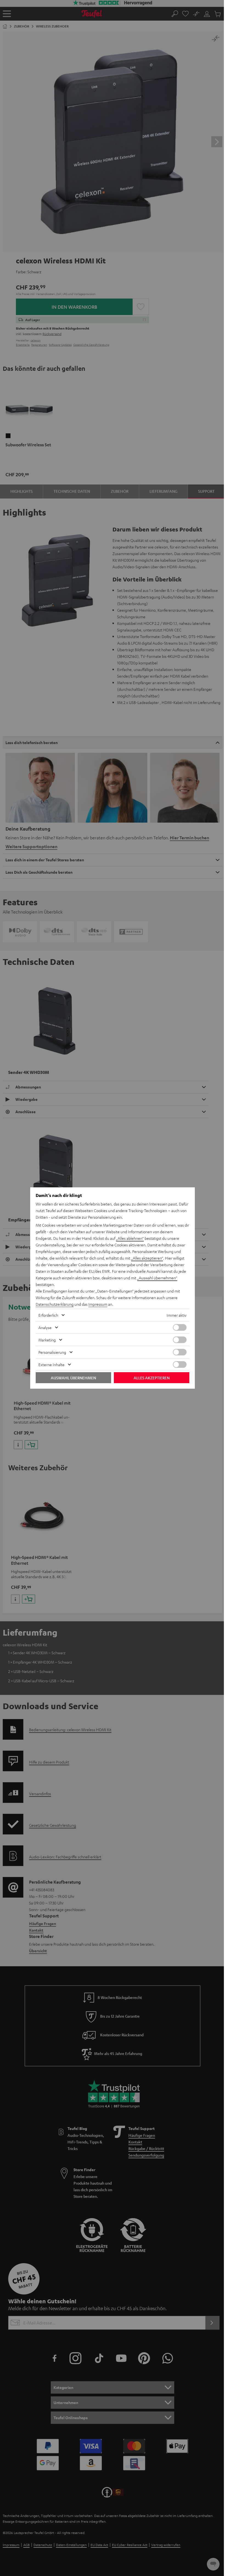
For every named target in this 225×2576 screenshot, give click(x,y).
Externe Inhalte (51, 1364)
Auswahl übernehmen (73, 1378)
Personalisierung (52, 1352)
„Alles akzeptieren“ (147, 1258)
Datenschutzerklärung (55, 1304)
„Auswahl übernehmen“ (157, 1278)
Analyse (45, 1327)
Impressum (98, 1304)
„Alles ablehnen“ (130, 1238)
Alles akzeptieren (152, 1378)
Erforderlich (48, 1315)
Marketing (47, 1340)
